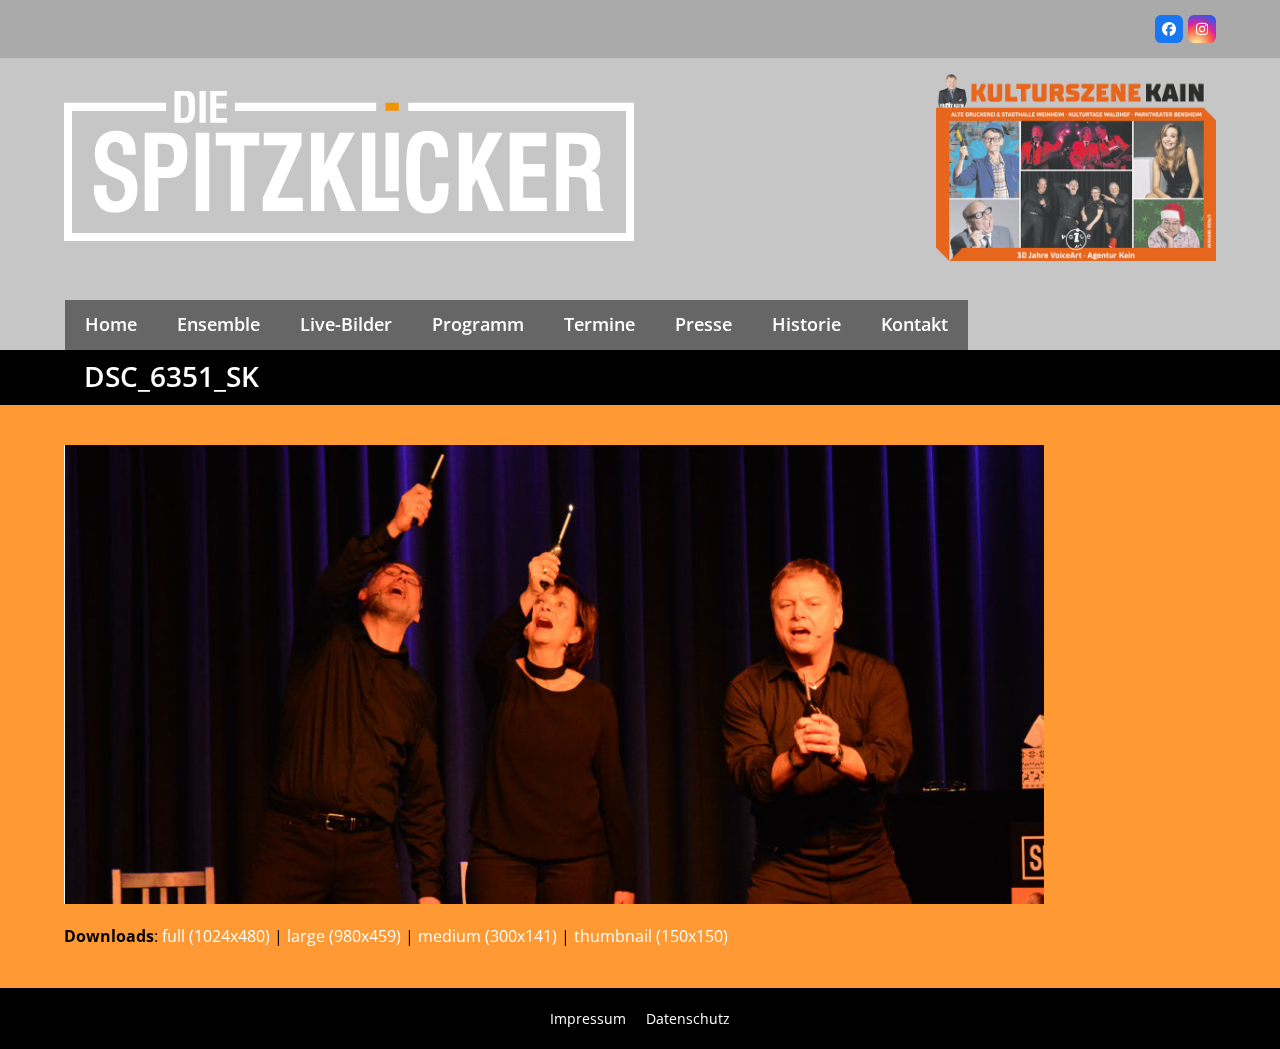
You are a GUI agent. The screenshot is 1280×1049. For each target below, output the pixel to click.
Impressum (588, 1018)
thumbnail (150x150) (651, 936)
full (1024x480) (216, 936)
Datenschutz (688, 1018)
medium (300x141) (487, 936)
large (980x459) (344, 936)
